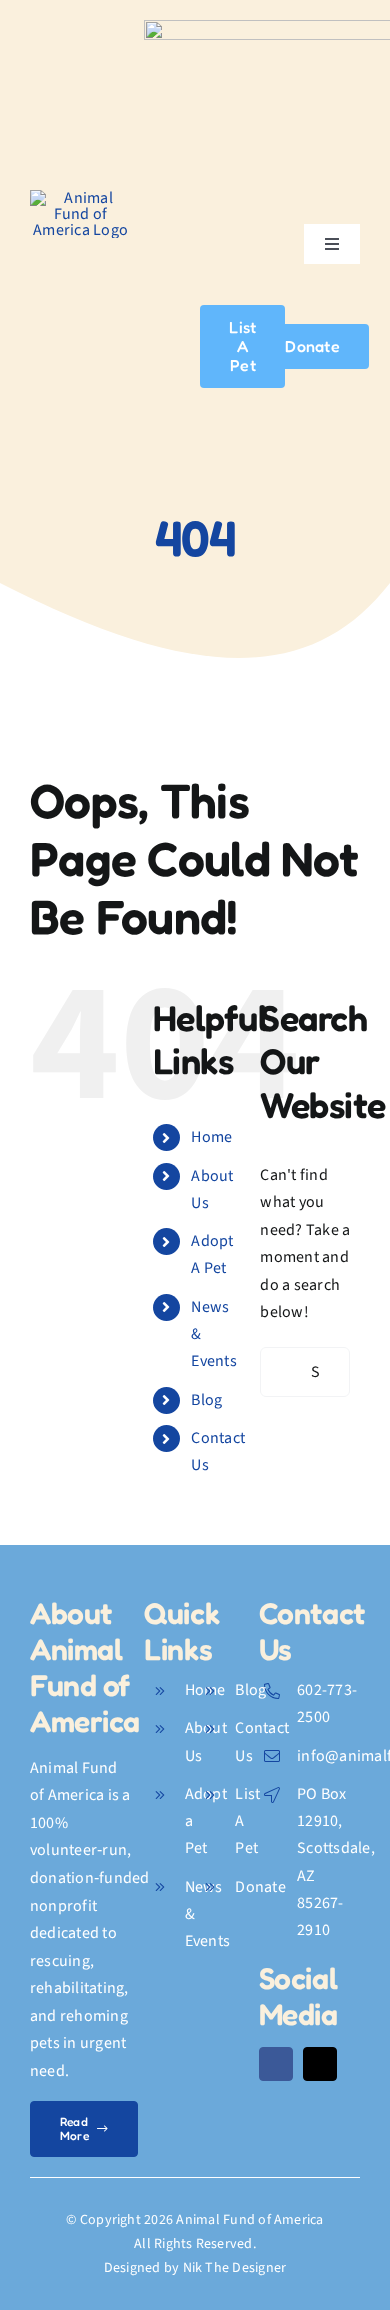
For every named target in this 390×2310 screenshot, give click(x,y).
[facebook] (276, 2064)
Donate (260, 1887)
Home (211, 1137)
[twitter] (320, 2064)
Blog (206, 1400)
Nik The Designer (235, 2268)
